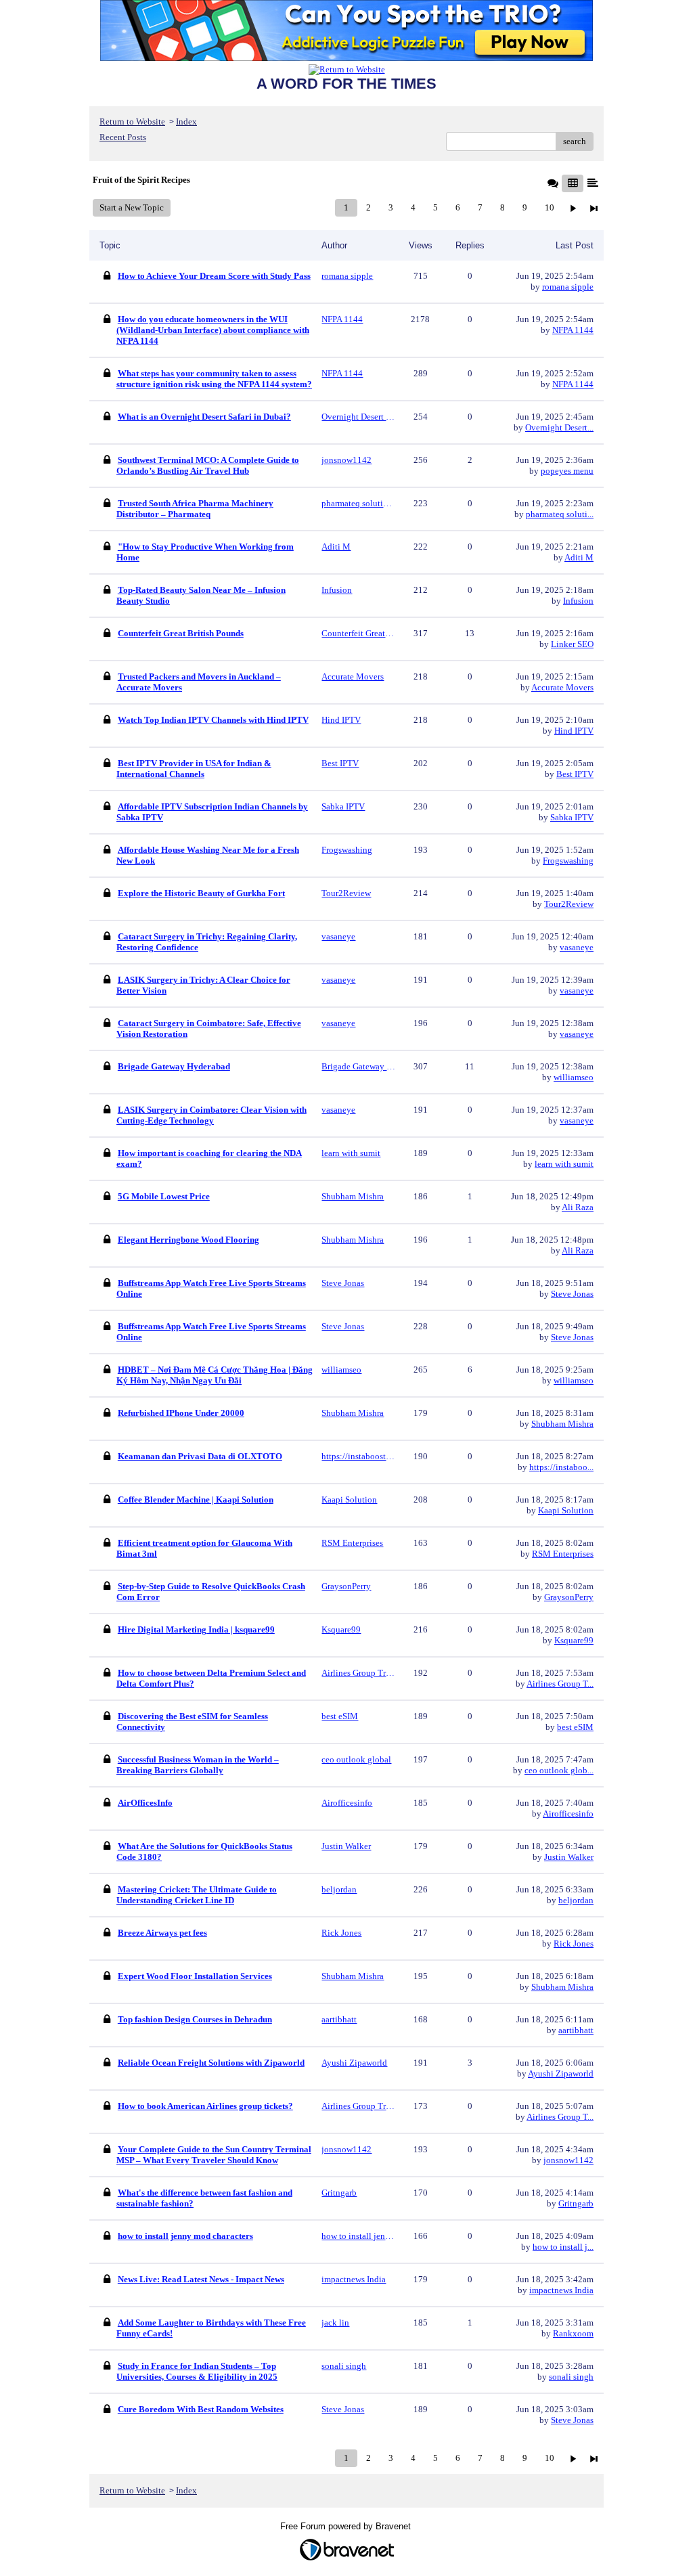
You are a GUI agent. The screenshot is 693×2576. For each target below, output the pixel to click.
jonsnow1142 (568, 2160)
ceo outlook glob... (559, 1770)
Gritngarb (576, 2203)
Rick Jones (574, 1944)
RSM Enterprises (563, 1554)
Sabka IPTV (572, 817)
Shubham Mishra (562, 1424)
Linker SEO (572, 644)
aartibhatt (576, 2030)
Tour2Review (569, 904)
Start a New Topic (132, 207)
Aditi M (579, 557)
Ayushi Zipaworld (561, 2073)
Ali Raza (578, 1207)
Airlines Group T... (560, 1684)
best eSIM (575, 1727)
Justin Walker (569, 1857)
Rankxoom (573, 2333)
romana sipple (568, 287)
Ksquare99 (574, 1640)
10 (550, 207)
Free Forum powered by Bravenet (347, 2526)
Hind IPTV (574, 731)
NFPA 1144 (573, 330)
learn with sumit (564, 1164)
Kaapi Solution (566, 1510)
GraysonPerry (569, 1597)
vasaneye (577, 947)
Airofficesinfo (568, 1814)
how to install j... (563, 2247)
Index (186, 121)
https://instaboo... (561, 1467)
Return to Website (132, 121)
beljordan (576, 1900)
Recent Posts (123, 137)
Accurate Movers (562, 687)
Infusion (578, 601)
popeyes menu (567, 471)
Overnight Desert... (559, 427)
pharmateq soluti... (560, 514)
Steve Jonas (572, 1294)
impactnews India (561, 2290)
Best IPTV (575, 774)
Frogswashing (568, 861)
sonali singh (571, 2377)
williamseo (574, 1077)
